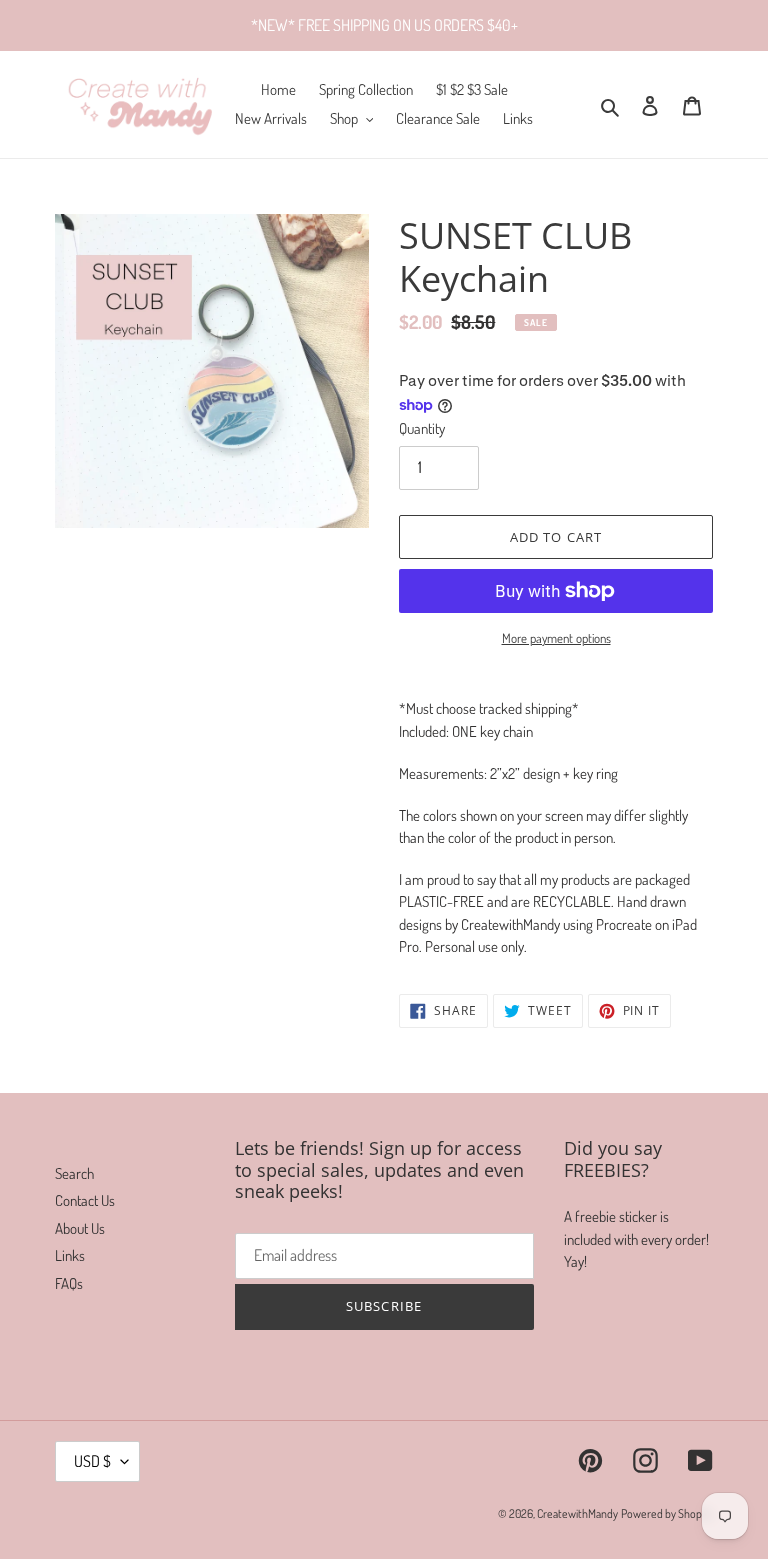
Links (70, 1255)
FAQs (69, 1283)
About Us (80, 1228)
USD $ (92, 1461)
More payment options (556, 638)
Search (74, 1173)
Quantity (422, 428)
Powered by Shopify (667, 1513)
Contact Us (85, 1200)
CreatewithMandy (577, 1513)
